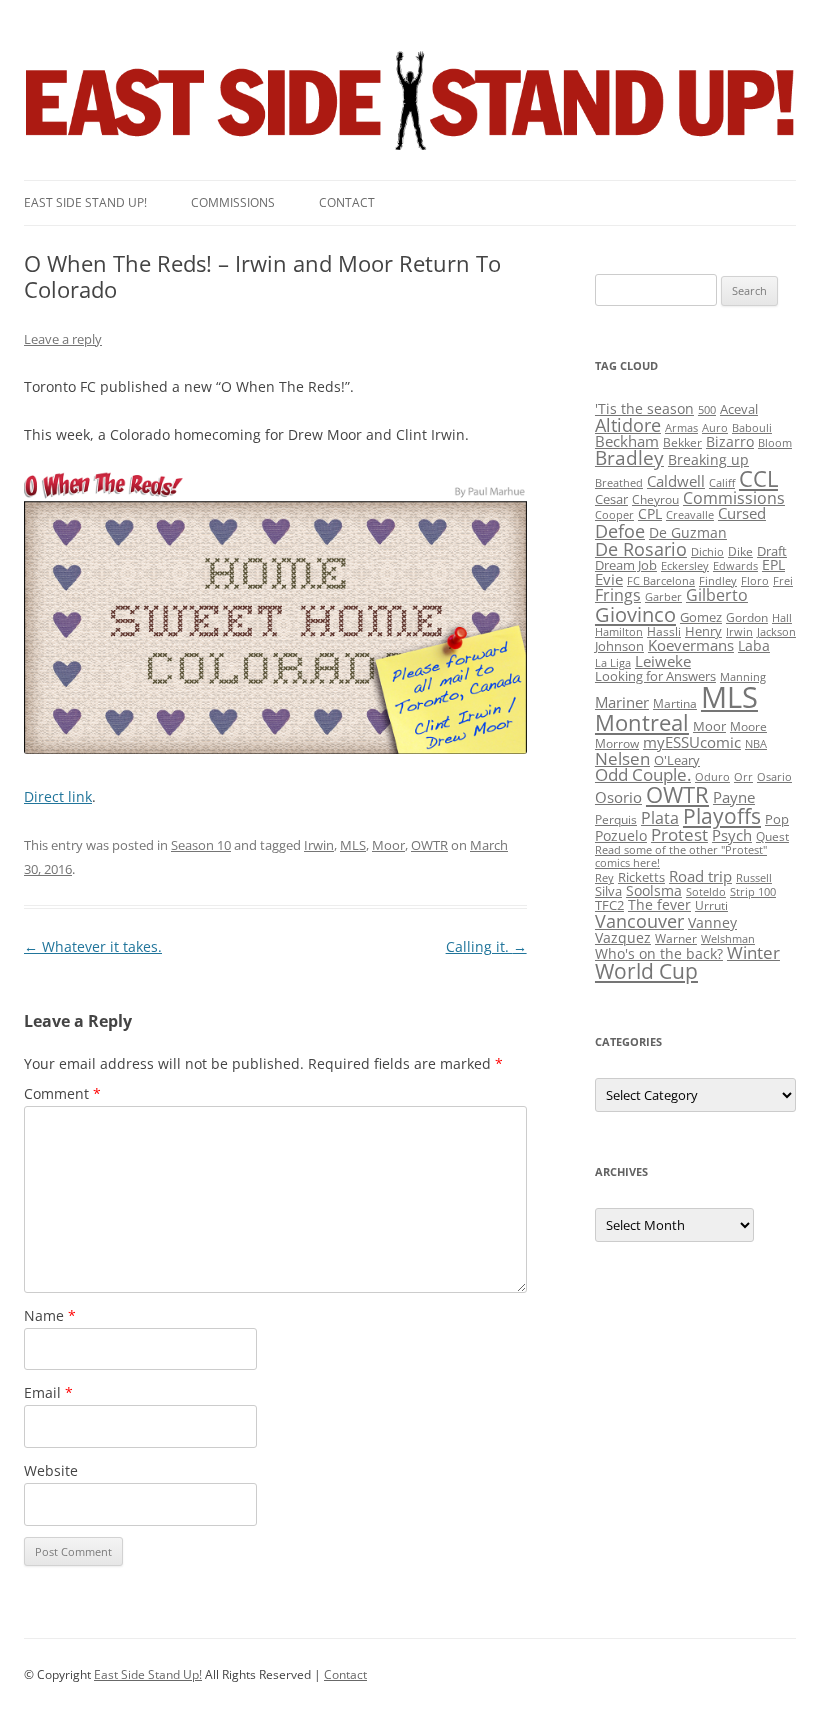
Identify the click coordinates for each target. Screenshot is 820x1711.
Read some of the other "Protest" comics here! (681, 856)
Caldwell (676, 481)
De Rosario (641, 549)
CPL (650, 513)
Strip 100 (753, 892)
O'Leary (677, 760)
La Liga (613, 663)
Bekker (682, 442)
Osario (774, 777)
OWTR (429, 845)
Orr (743, 777)
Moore (748, 726)
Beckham (627, 441)
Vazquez (623, 937)
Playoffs (722, 816)
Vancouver (639, 920)
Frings (618, 595)
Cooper (614, 515)
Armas (681, 428)
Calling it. (486, 946)
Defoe (620, 531)
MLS (353, 845)
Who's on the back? (659, 953)
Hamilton (619, 632)
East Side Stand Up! (148, 1674)
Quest (772, 836)
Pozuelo (621, 835)
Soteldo (706, 892)
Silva (608, 891)
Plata (660, 818)
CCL (758, 478)
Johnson (619, 646)
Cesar (611, 499)
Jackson (776, 632)
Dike (740, 551)
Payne (734, 797)
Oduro (712, 777)
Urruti (711, 905)
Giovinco (635, 614)
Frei (783, 581)
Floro (755, 581)
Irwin (319, 845)
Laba (754, 645)
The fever (659, 904)
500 (707, 410)
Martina (675, 703)
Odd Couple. (643, 774)
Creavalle (690, 515)
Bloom (775, 443)
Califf (722, 483)
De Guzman (688, 532)
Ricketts (641, 877)
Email (48, 1392)
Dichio (707, 552)
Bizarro (730, 441)
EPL (773, 564)
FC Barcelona (661, 581)
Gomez (701, 617)
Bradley (629, 457)
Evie (609, 579)
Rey (604, 878)
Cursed (742, 513)
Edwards (735, 566)
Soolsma (654, 890)
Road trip (700, 876)
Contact (347, 202)
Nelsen (622, 758)
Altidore (628, 425)
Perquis (616, 819)
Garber (663, 597)
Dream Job (626, 565)
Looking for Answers (655, 676)
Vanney (712, 922)
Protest (679, 834)
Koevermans (691, 645)
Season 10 (201, 845)
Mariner (622, 702)
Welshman (728, 939)
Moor (388, 845)
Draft (772, 551)
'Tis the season (644, 408)
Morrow (617, 743)
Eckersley (685, 566)
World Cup (646, 971)
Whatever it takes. (93, 946)
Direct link (58, 796)
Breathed (619, 483)
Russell (754, 878)
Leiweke (663, 661)
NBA (756, 744)
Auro (715, 428)
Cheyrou (655, 499)
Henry (703, 631)
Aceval (739, 409)
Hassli (664, 631)
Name (50, 1315)
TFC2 (609, 905)
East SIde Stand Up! (85, 202)
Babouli (752, 428)
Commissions (233, 202)
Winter (753, 952)
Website (51, 1470)
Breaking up (708, 459)
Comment (62, 1093)
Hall (782, 618)
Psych (732, 835)
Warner (676, 938)
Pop (777, 819)
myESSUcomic (692, 742)
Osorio (618, 797)
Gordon (747, 617)
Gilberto (717, 595)
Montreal (642, 722)
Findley (718, 581)
